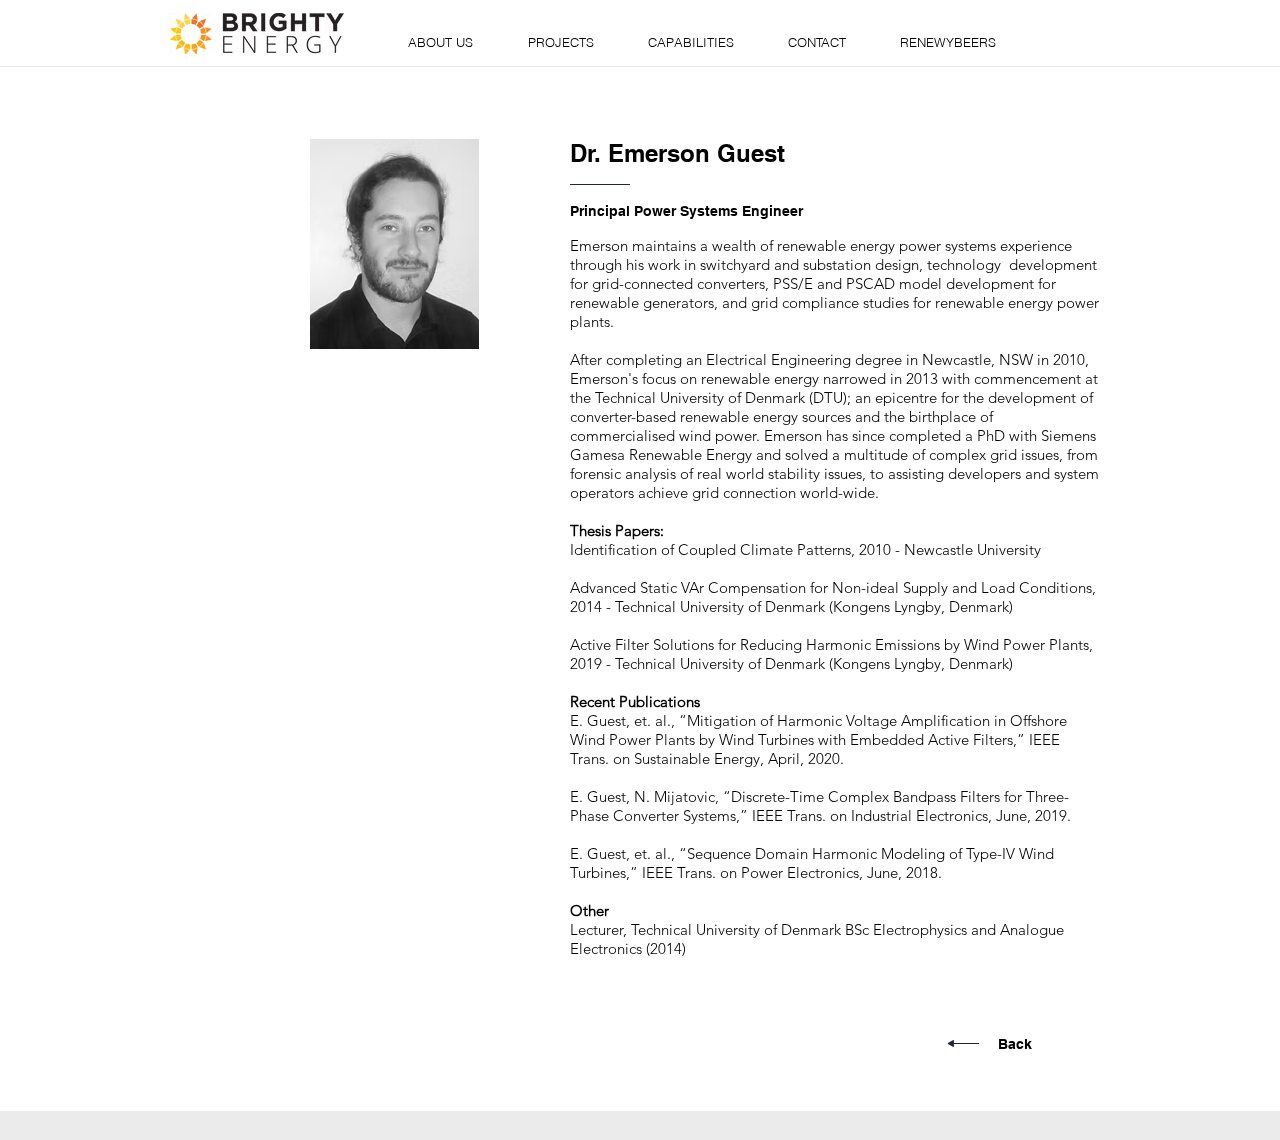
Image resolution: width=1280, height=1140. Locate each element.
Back (1015, 1044)
